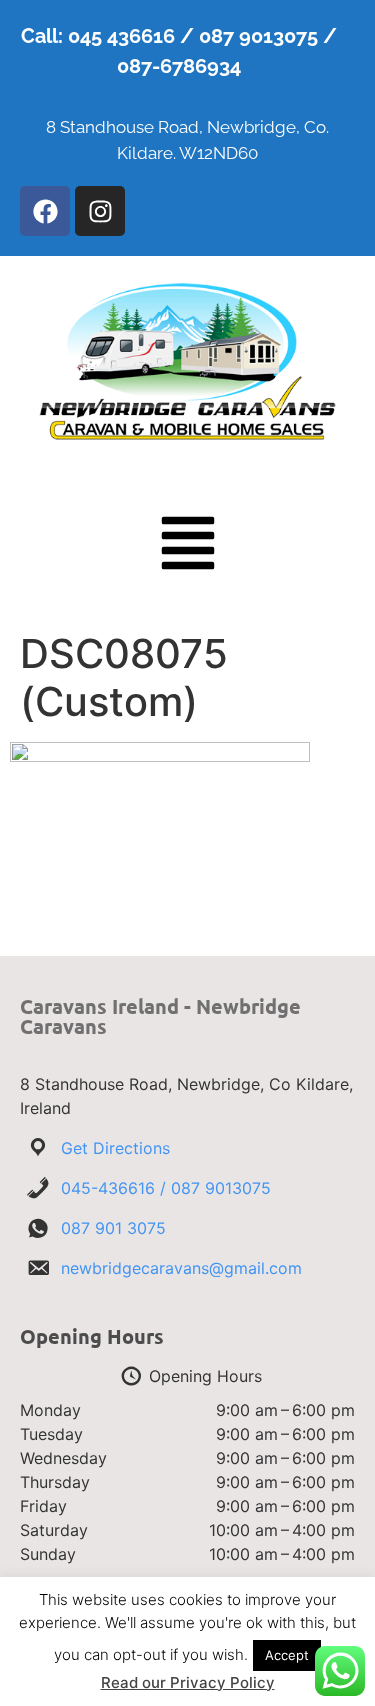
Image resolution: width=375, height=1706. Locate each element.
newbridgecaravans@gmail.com (181, 1268)
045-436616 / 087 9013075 (166, 1188)
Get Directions (115, 1148)
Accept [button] (287, 1655)
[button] (188, 547)
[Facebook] (45, 211)
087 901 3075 (113, 1228)
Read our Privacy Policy (188, 1682)
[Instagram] (100, 211)
